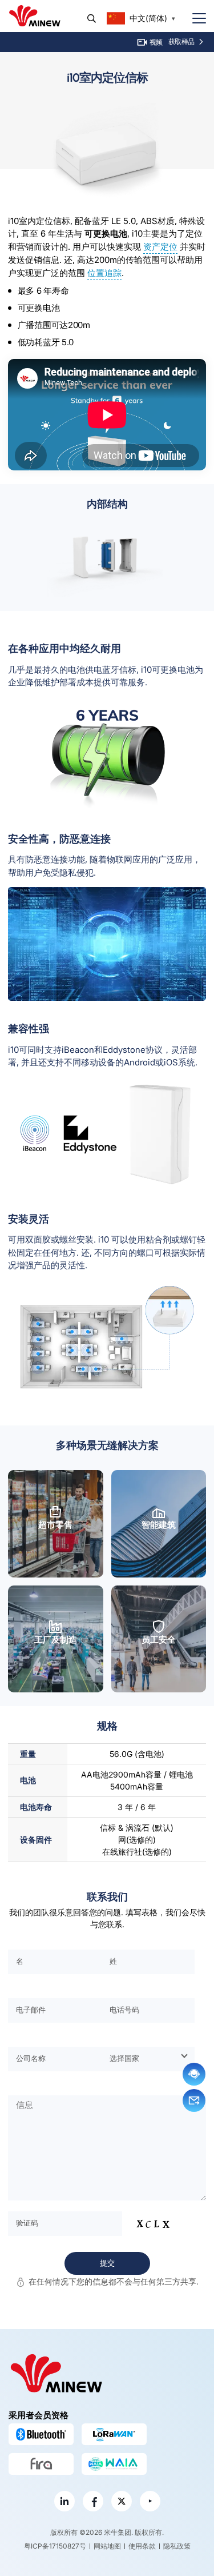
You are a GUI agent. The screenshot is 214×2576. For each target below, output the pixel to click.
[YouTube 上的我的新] (150, 2501)
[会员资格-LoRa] (114, 2434)
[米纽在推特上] (122, 2501)
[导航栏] (195, 19)
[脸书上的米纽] (93, 2501)
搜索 (92, 19)
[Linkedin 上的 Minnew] (64, 2501)
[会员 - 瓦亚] (114, 2464)
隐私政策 (177, 2546)
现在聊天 (194, 2074)
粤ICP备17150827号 (55, 2546)
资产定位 (160, 247)
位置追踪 (104, 273)
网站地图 (107, 2546)
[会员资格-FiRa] (41, 2464)
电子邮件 (194, 2100)
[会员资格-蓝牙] (41, 2434)
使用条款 (142, 2546)
